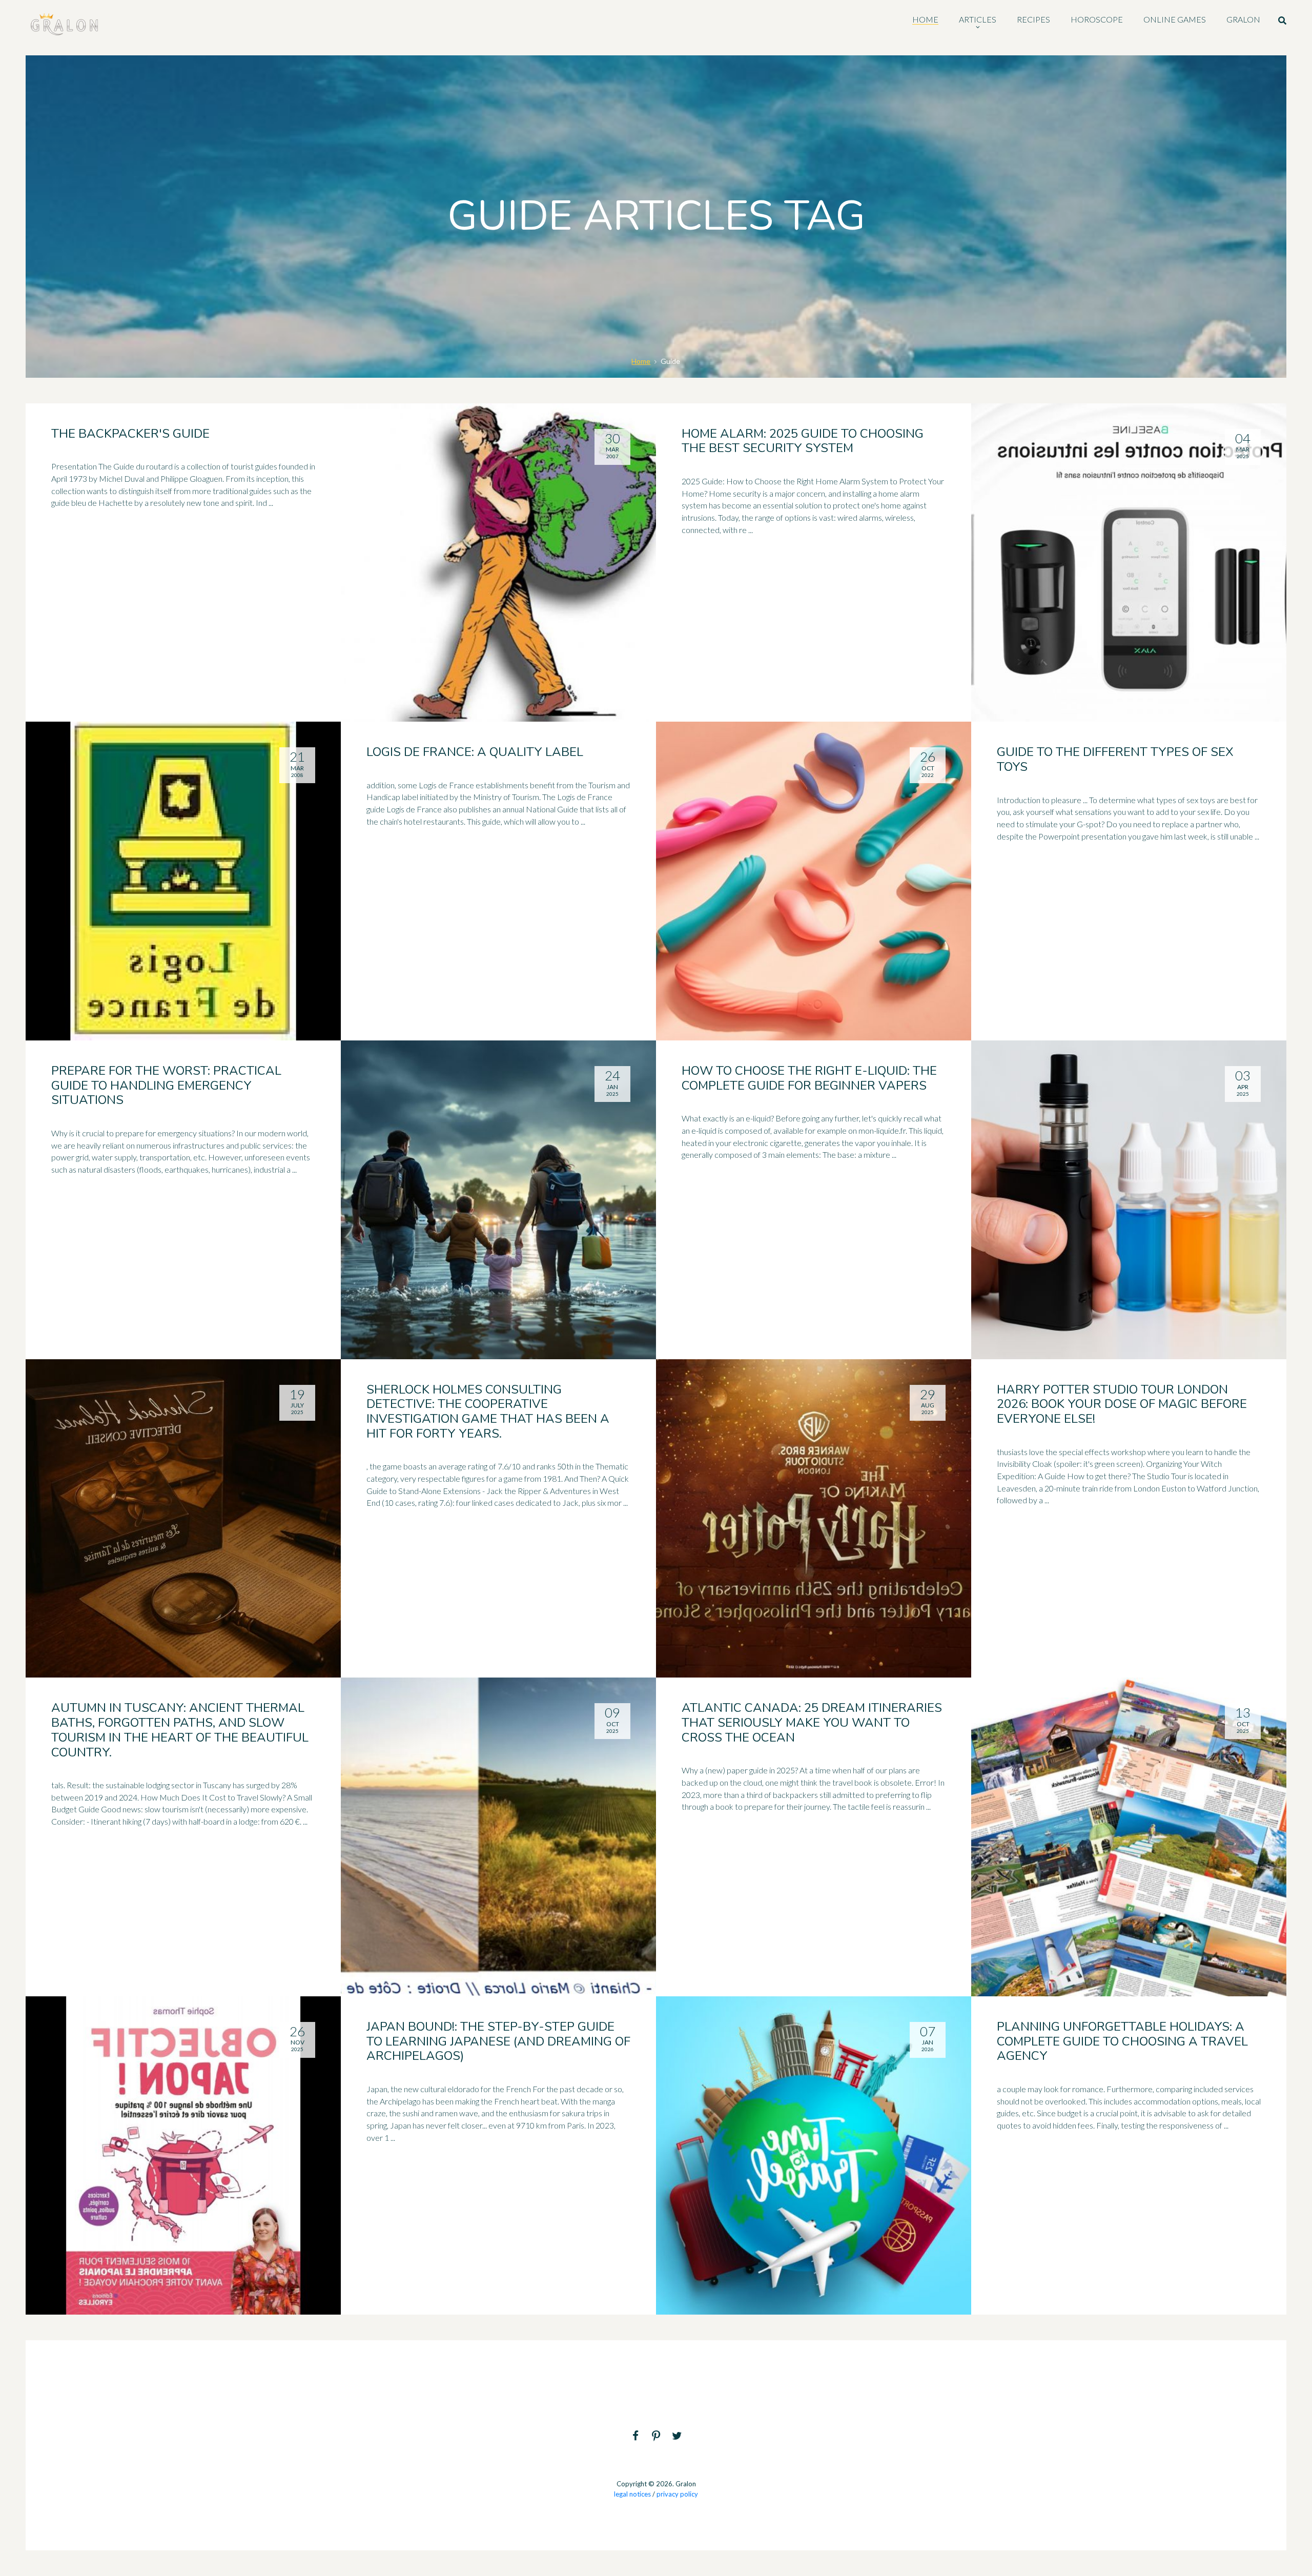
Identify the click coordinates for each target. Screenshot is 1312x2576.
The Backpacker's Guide (130, 434)
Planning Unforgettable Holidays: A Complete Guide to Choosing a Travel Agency (1122, 2041)
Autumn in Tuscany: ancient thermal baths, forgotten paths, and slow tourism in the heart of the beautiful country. (180, 1730)
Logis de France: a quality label (475, 752)
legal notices (632, 2494)
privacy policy (677, 2494)
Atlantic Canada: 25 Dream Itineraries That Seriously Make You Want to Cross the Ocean (812, 1723)
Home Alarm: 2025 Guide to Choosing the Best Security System (803, 441)
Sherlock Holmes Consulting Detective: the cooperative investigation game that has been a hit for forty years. (488, 1412)
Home (641, 361)
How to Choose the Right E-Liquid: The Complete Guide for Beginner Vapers (809, 1078)
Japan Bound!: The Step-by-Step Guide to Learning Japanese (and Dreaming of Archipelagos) (498, 2041)
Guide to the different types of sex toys (1115, 759)
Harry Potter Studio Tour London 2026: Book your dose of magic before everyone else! (1122, 1404)
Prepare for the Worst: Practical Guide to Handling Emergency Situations (166, 1086)
